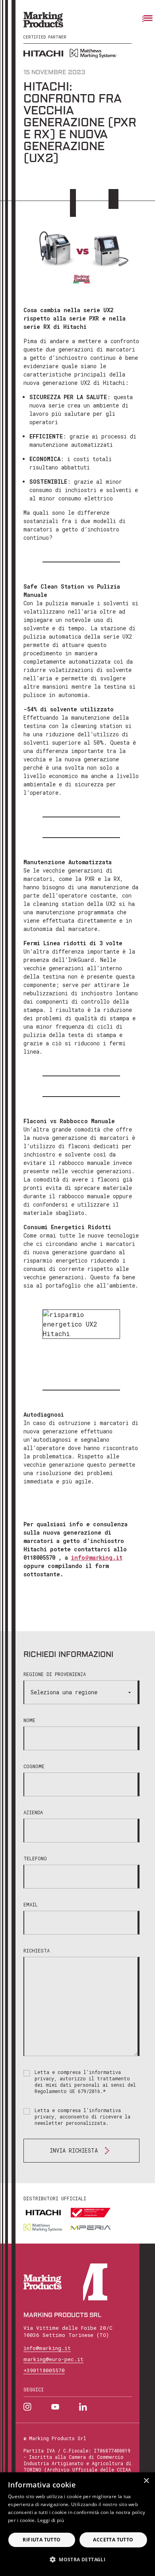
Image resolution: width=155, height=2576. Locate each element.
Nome (29, 1720)
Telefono (35, 1858)
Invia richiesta (74, 2150)
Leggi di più (51, 2520)
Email (31, 1904)
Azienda (33, 1812)
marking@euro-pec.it (53, 2359)
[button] (77, 2559)
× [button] (146, 2481)
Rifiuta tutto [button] (42, 2540)
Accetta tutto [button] (113, 2540)
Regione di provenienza (55, 1674)
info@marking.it (97, 1557)
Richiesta (37, 1950)
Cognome (34, 1766)
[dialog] (77, 2524)
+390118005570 (44, 2370)
